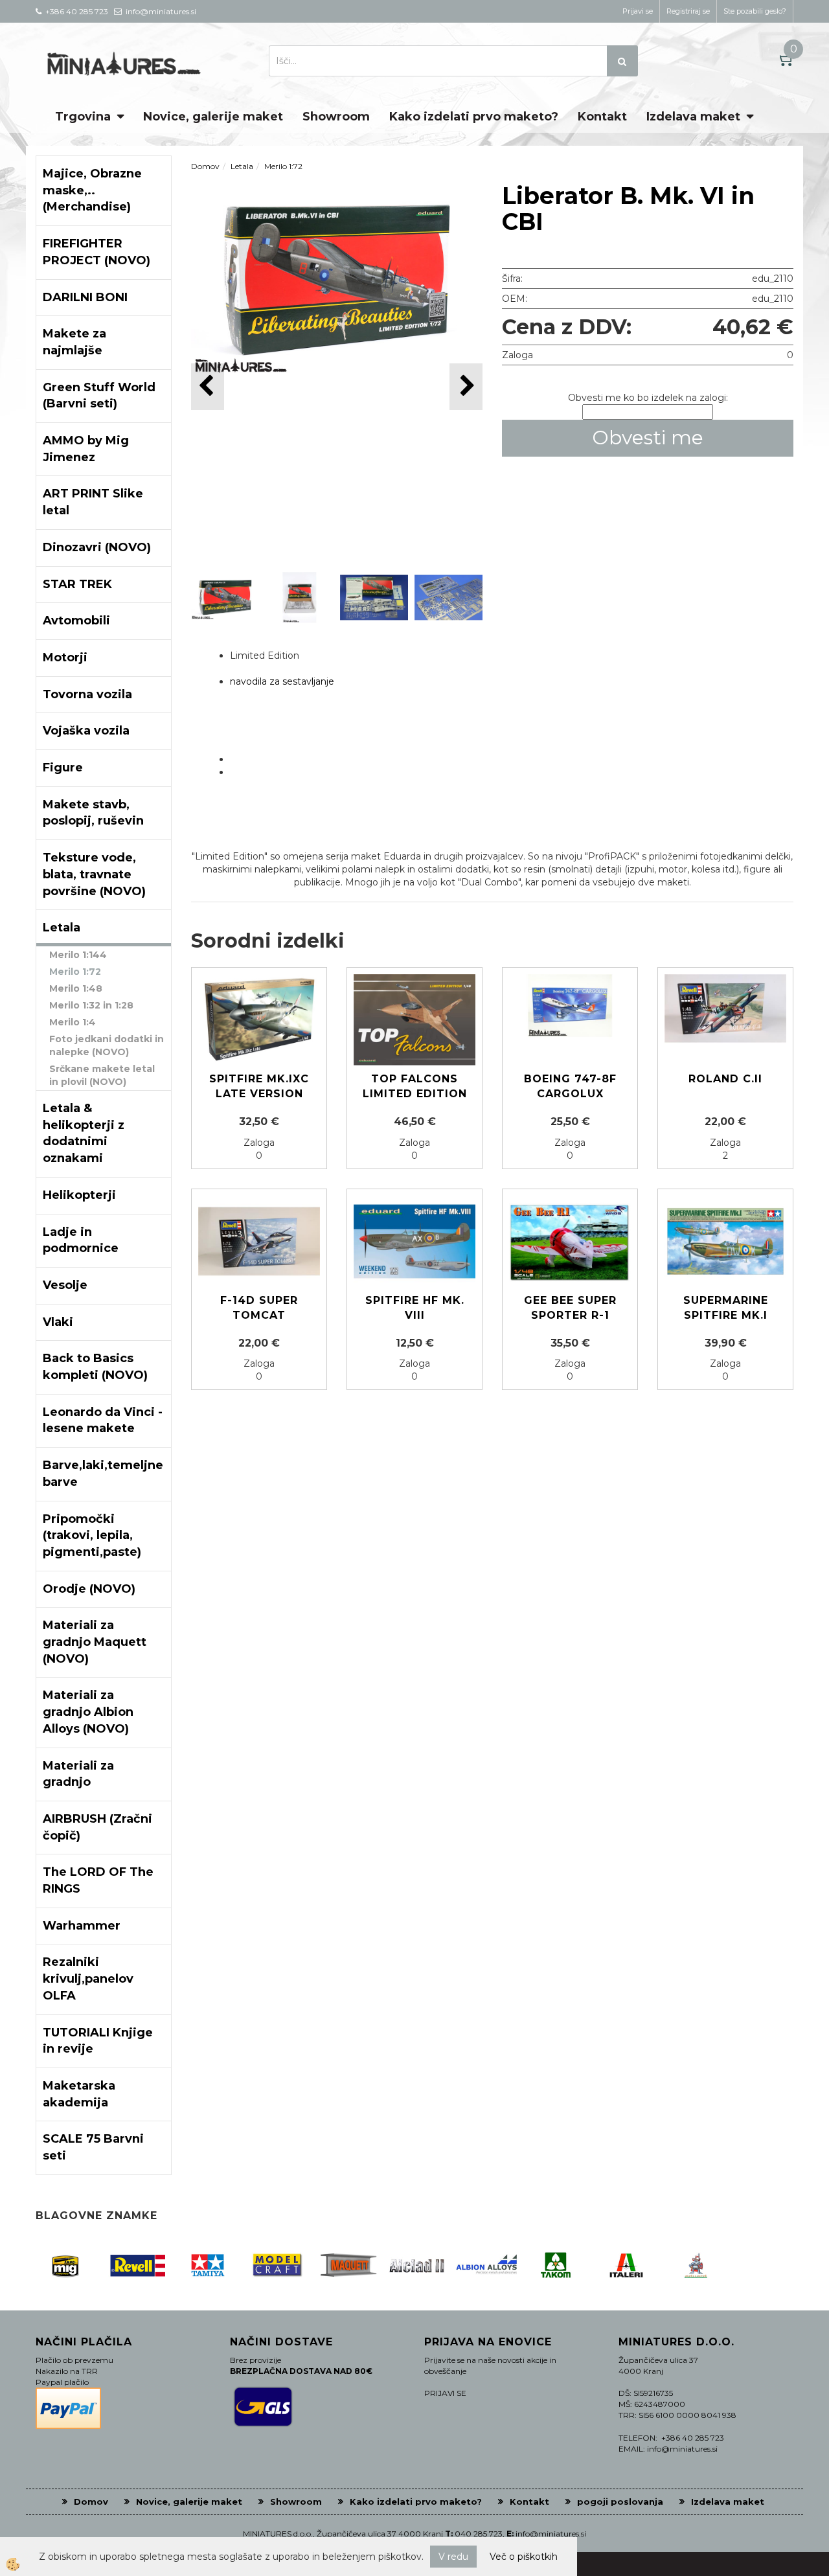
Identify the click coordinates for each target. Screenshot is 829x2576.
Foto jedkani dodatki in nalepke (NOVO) (107, 1045)
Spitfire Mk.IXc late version (259, 1086)
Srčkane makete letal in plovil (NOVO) (102, 1075)
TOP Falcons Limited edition (415, 1086)
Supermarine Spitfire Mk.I (726, 1308)
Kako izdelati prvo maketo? (474, 117)
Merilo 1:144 (78, 955)
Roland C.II (725, 1079)
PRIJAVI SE (445, 2393)
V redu (453, 2557)
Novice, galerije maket (213, 117)
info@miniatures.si (551, 2534)
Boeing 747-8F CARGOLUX (570, 1086)
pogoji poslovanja (620, 2502)
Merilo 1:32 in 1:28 (91, 1005)
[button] (466, 386)
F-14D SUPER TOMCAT (259, 1308)
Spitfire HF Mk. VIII (415, 1308)
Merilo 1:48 (76, 988)
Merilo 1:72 (75, 972)
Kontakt (602, 117)
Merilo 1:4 (73, 1022)
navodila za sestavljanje (282, 681)
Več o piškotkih (524, 2557)
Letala (242, 166)
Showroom (336, 117)
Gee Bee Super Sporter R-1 (570, 1308)
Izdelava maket (693, 117)
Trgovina (83, 117)
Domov (205, 166)
